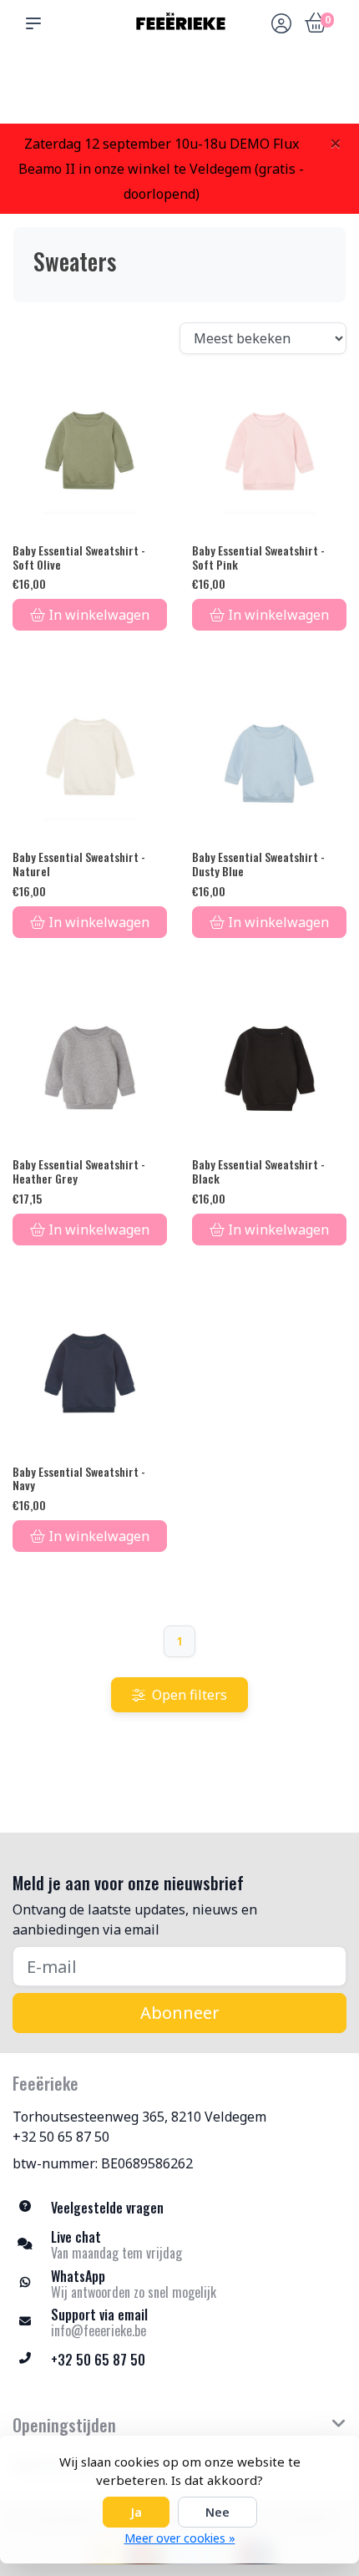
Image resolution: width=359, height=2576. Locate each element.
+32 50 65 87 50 (61, 2137)
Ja (136, 2512)
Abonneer (180, 2013)
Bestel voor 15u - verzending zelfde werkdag (186, 84)
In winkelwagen (99, 615)
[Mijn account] (281, 25)
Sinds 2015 (324, 92)
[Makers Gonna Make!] (179, 23)
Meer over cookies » (180, 2538)
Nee (217, 2512)
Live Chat (280, 92)
